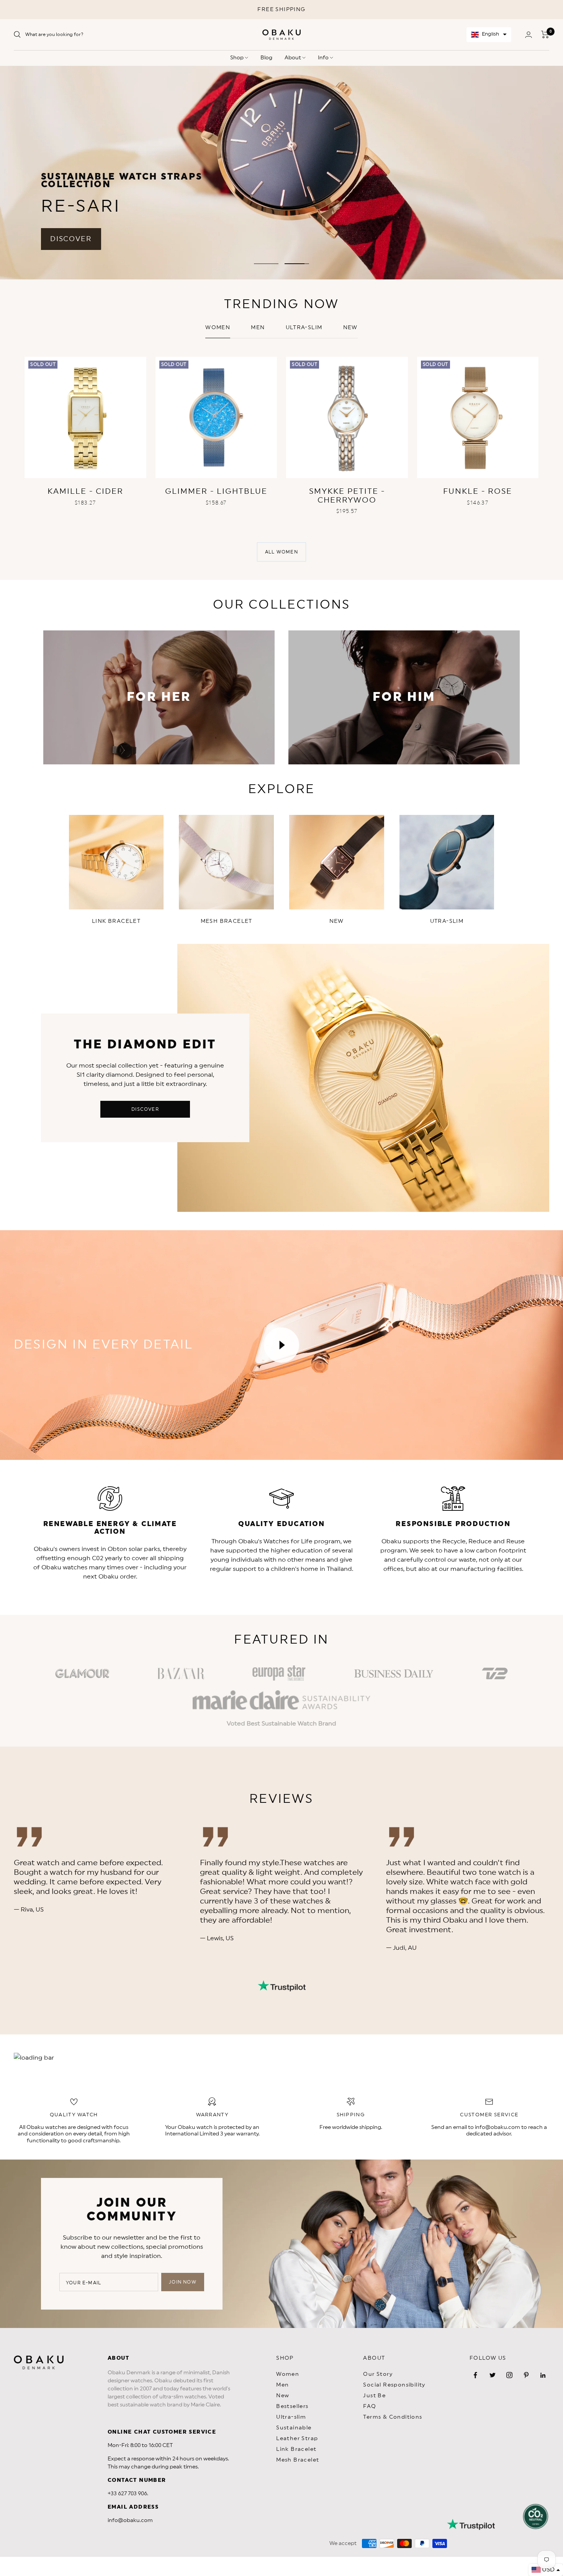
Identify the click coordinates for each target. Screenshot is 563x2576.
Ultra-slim (304, 328)
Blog (266, 58)
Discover (145, 1109)
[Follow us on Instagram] (509, 2375)
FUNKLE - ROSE (478, 491)
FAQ (370, 2406)
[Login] (529, 35)
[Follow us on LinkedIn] (543, 2375)
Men (258, 328)
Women (218, 328)
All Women (281, 552)
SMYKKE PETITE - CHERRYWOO (347, 496)
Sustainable (294, 2428)
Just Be (374, 2396)
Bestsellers (292, 2406)
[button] (489, 35)
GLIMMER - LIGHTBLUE (216, 491)
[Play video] (281, 1345)
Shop (237, 58)
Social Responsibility (394, 2385)
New (283, 2396)
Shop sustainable (473, 186)
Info (324, 58)
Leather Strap (297, 2439)
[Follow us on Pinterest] (526, 2375)
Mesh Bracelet (298, 2460)
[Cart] (545, 34)
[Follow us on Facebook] (476, 2375)
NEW (350, 328)
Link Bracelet (296, 2449)
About (293, 58)
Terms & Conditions (393, 2417)
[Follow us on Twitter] (493, 2375)
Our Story (378, 2374)
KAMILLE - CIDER (85, 491)
